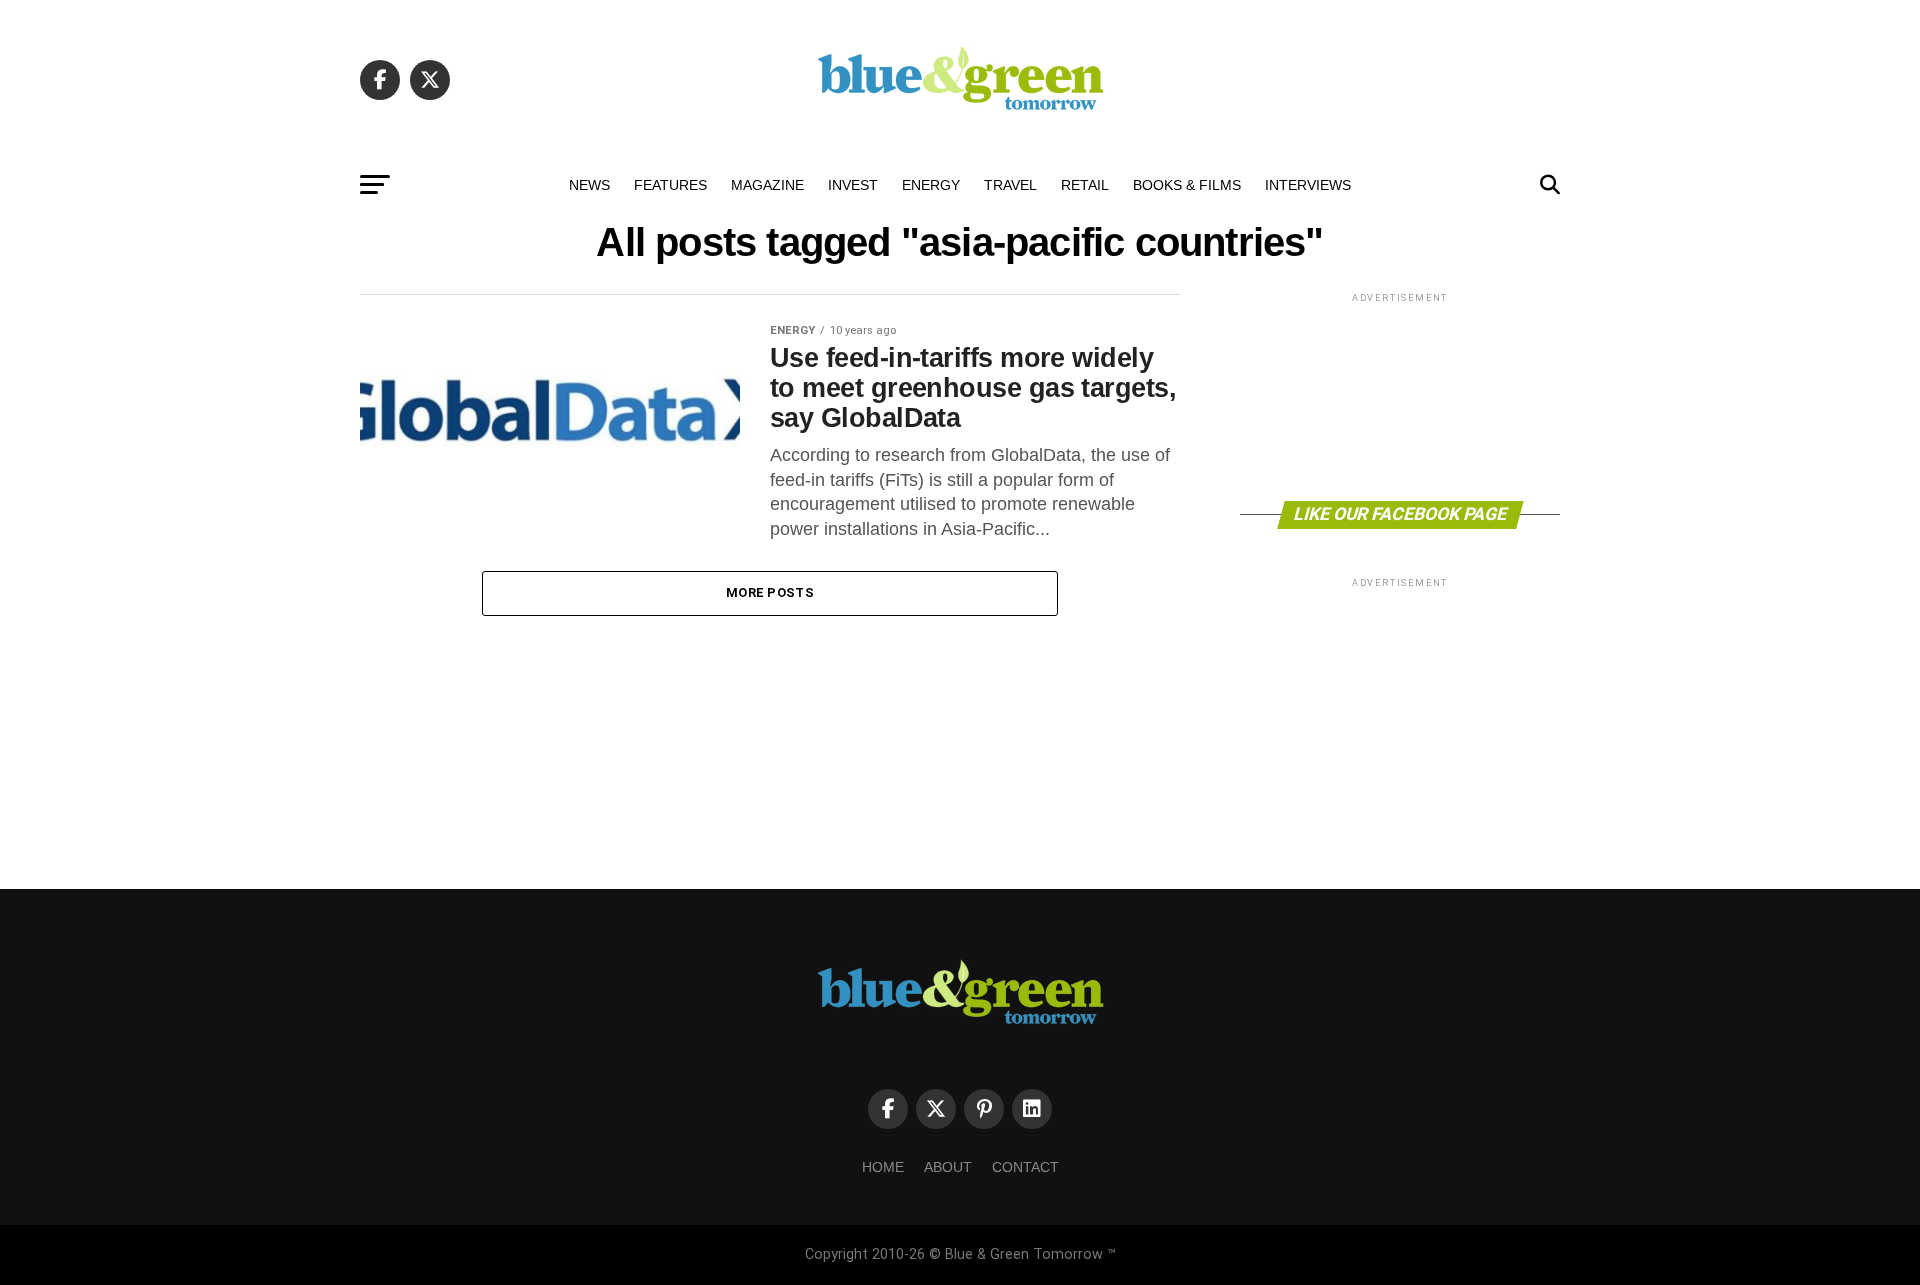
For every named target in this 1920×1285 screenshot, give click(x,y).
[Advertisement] (1400, 395)
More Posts (770, 592)
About (948, 1167)
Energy (931, 185)
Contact (1025, 1167)
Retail (1085, 185)
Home (883, 1167)
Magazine (767, 185)
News (589, 185)
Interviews (1308, 185)
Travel (1010, 185)
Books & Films (1187, 185)
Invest (853, 185)
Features (670, 185)
